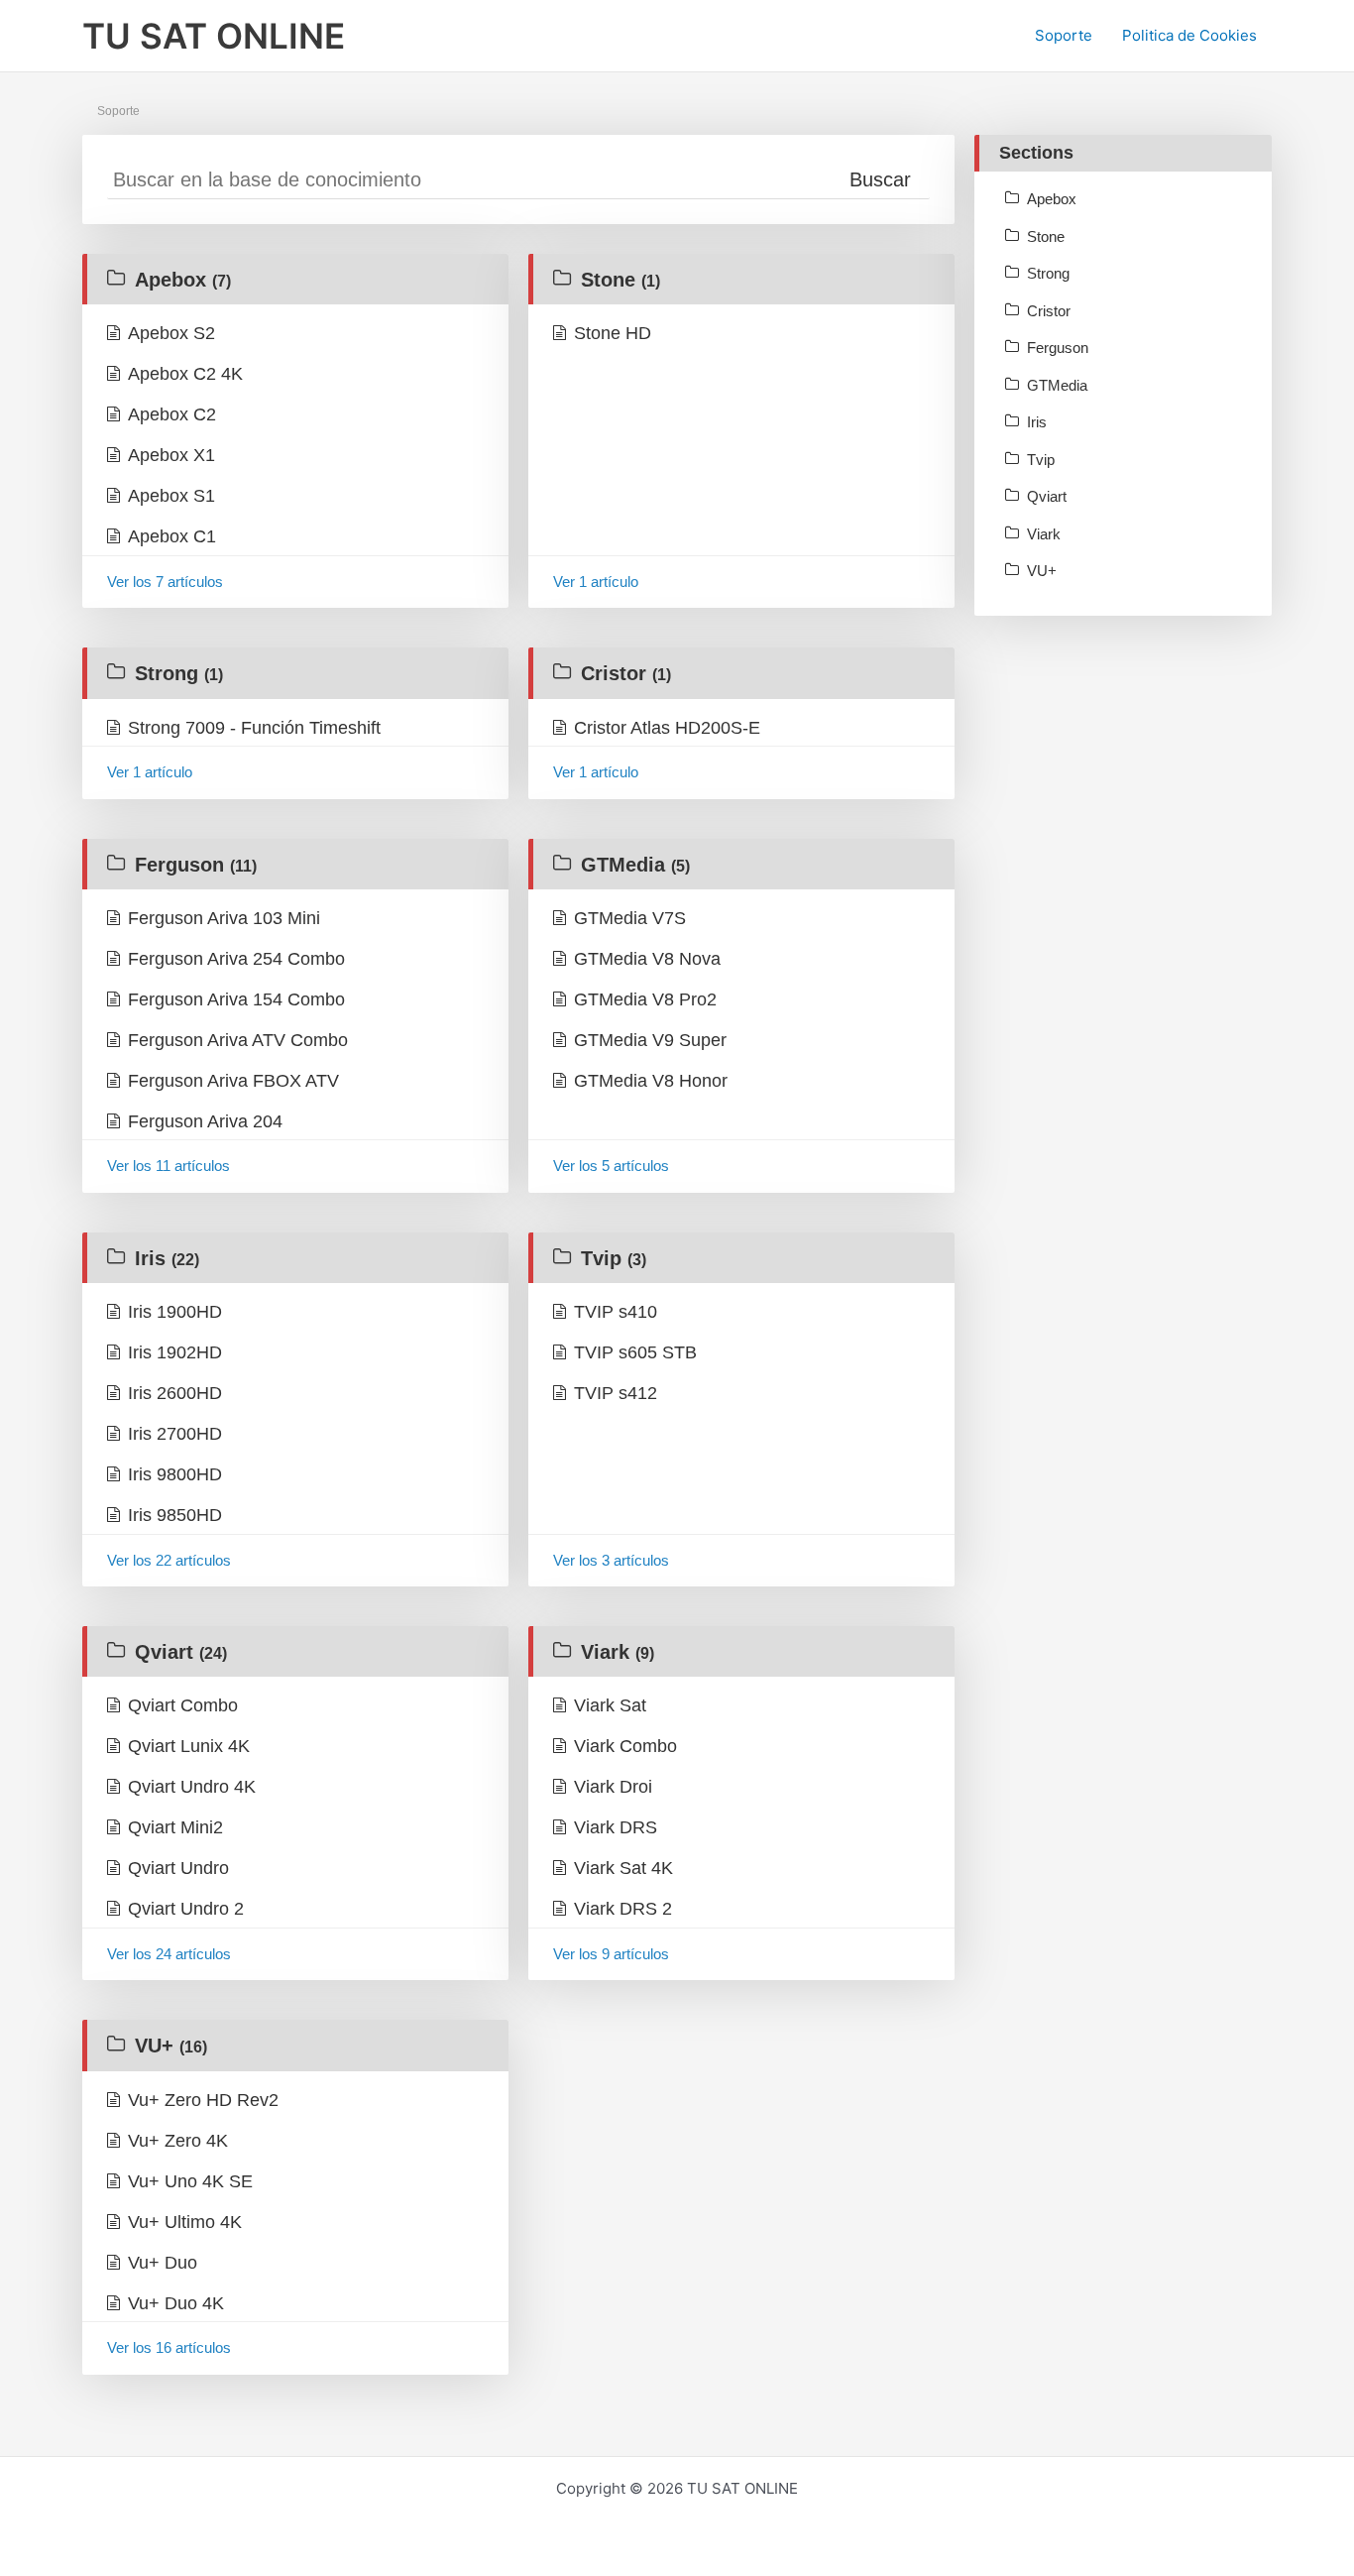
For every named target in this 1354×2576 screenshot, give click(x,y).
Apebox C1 (172, 536)
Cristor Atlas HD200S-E (667, 728)
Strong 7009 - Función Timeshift (254, 728)
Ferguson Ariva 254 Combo (236, 959)
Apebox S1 (171, 496)
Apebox (183, 280)
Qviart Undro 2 (186, 1909)
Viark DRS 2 (623, 1909)
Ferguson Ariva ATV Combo (238, 1040)
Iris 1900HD (175, 1312)
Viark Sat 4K (623, 1868)
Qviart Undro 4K (192, 1787)
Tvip (614, 1258)
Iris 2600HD (175, 1393)
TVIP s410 (616, 1312)
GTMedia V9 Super (650, 1040)
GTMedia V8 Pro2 (645, 999)
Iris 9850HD (175, 1515)
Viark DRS (616, 1827)
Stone (621, 280)
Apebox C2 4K (185, 374)
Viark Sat (610, 1705)
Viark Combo (625, 1746)
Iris (167, 1258)
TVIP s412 (616, 1393)
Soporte (1064, 35)
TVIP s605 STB (635, 1352)
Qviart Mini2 (175, 1827)
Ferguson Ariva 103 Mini (224, 918)
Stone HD (613, 333)
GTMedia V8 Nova (647, 959)
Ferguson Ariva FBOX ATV (233, 1081)
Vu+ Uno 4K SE (190, 2181)
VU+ (171, 2046)
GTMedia (635, 865)
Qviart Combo (183, 1705)
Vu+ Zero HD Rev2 (203, 2100)
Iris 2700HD (175, 1434)
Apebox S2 (171, 333)
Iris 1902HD (175, 1352)
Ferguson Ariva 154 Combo (236, 999)
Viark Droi (613, 1787)
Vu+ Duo (163, 2263)
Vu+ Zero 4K (178, 2141)
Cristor (626, 673)
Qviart (181, 1652)
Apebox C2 (172, 414)
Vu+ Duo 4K (176, 2303)
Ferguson (196, 865)
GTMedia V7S (630, 918)
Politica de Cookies (1189, 35)
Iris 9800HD (175, 1474)
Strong (179, 673)
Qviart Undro (178, 1868)
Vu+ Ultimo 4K (185, 2222)
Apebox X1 (171, 455)
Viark (618, 1652)
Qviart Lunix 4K (189, 1746)
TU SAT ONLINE (214, 36)
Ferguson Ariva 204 (205, 1121)
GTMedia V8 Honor (651, 1081)
